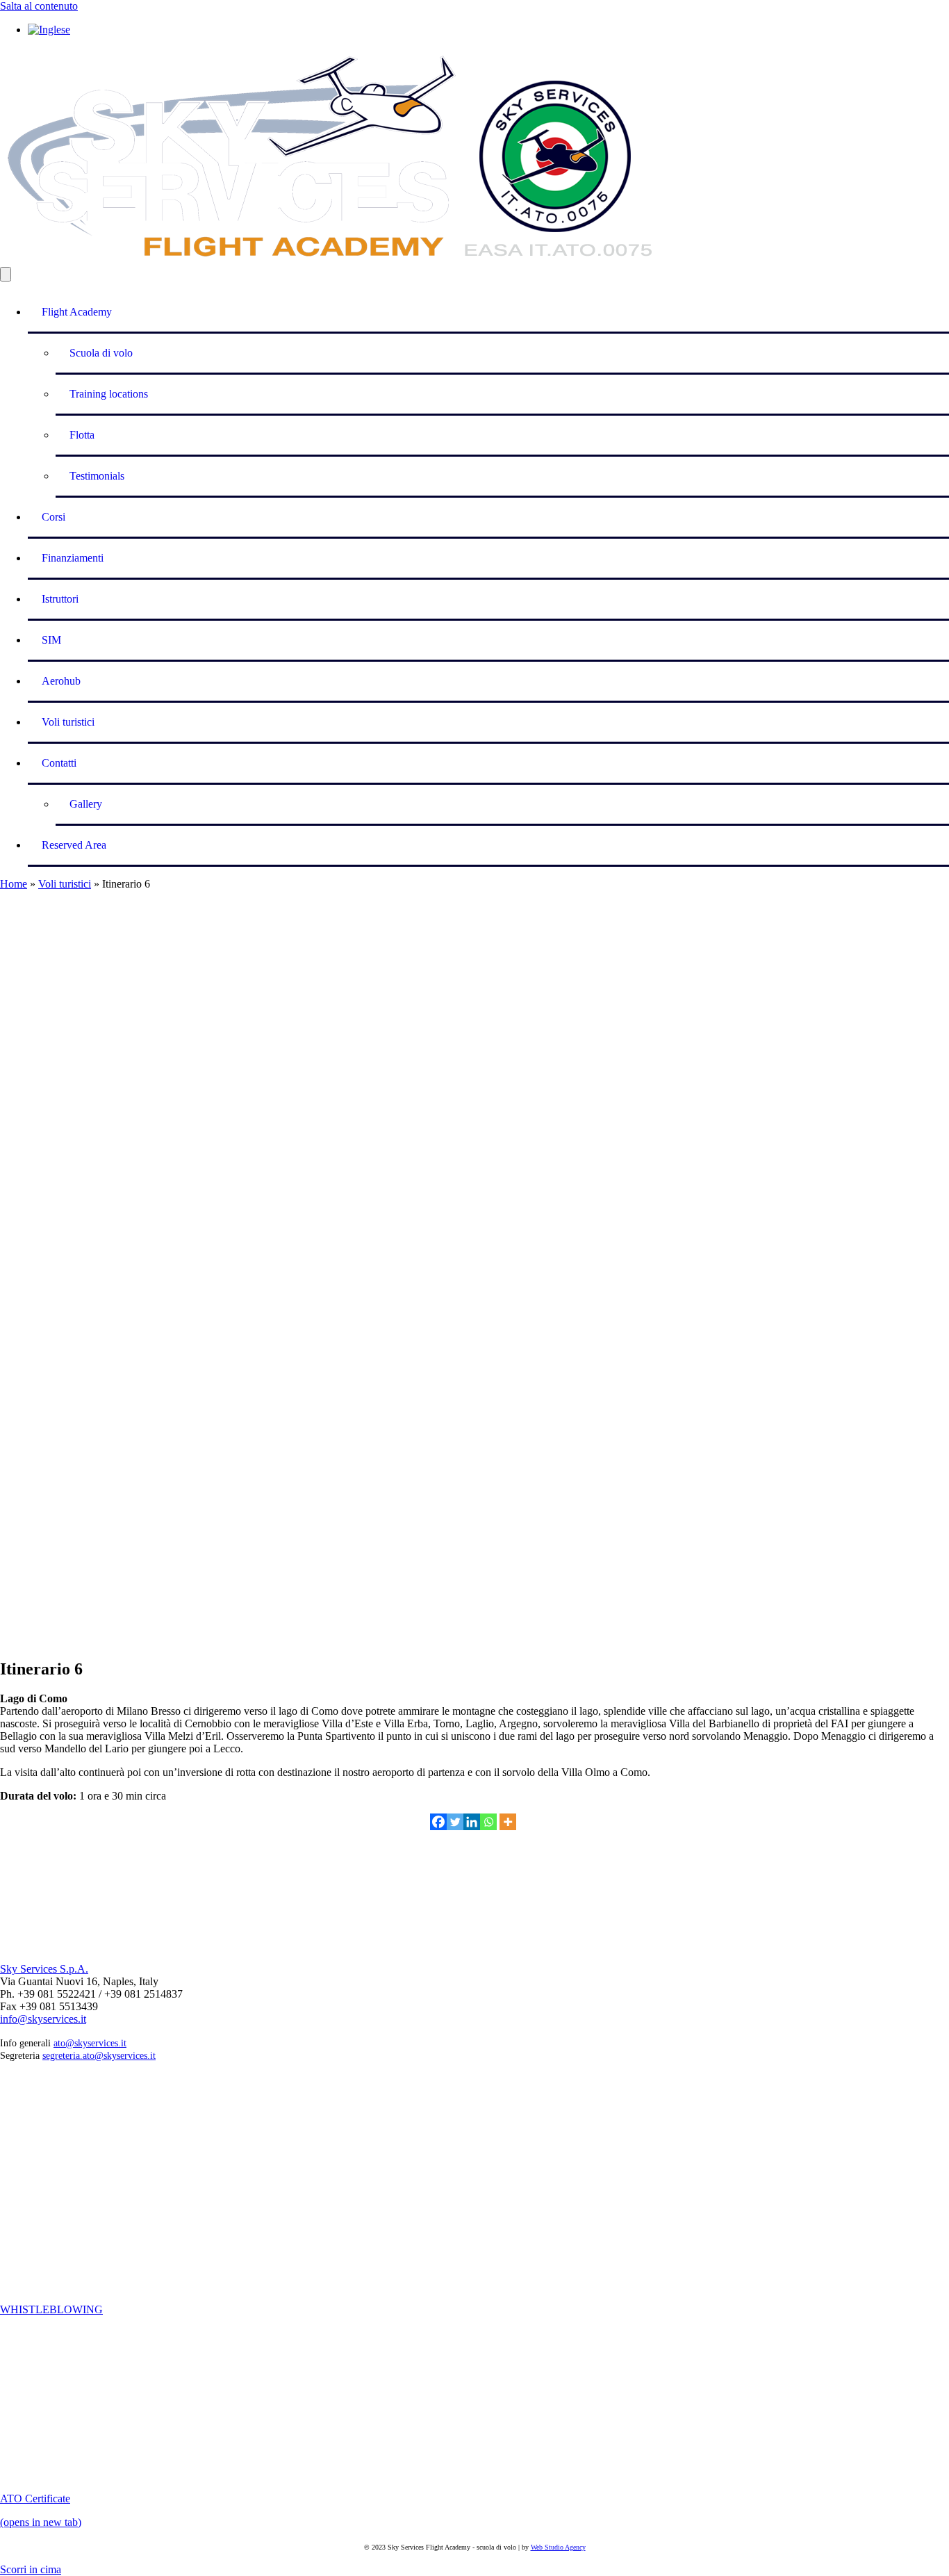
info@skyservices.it (43, 2019)
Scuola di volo (101, 353)
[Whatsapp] (488, 1822)
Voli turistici (68, 722)
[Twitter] (455, 1822)
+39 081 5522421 (104, 1892)
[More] (508, 1822)
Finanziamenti (73, 558)
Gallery (86, 804)
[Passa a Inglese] (49, 30)
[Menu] (6, 274)
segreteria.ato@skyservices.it (99, 2056)
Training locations (109, 394)
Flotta (82, 435)
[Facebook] (438, 1822)
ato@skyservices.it (90, 2043)
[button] (31, 2569)
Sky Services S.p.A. (44, 1969)
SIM (51, 640)
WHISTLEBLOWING (51, 2309)
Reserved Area (74, 845)
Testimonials (97, 476)
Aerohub (61, 681)
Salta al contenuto (39, 6)
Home (14, 884)
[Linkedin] (472, 1822)
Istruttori (60, 599)
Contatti (59, 763)
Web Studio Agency (558, 2547)
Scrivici (15, 1879)
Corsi (53, 517)
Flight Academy (77, 312)
